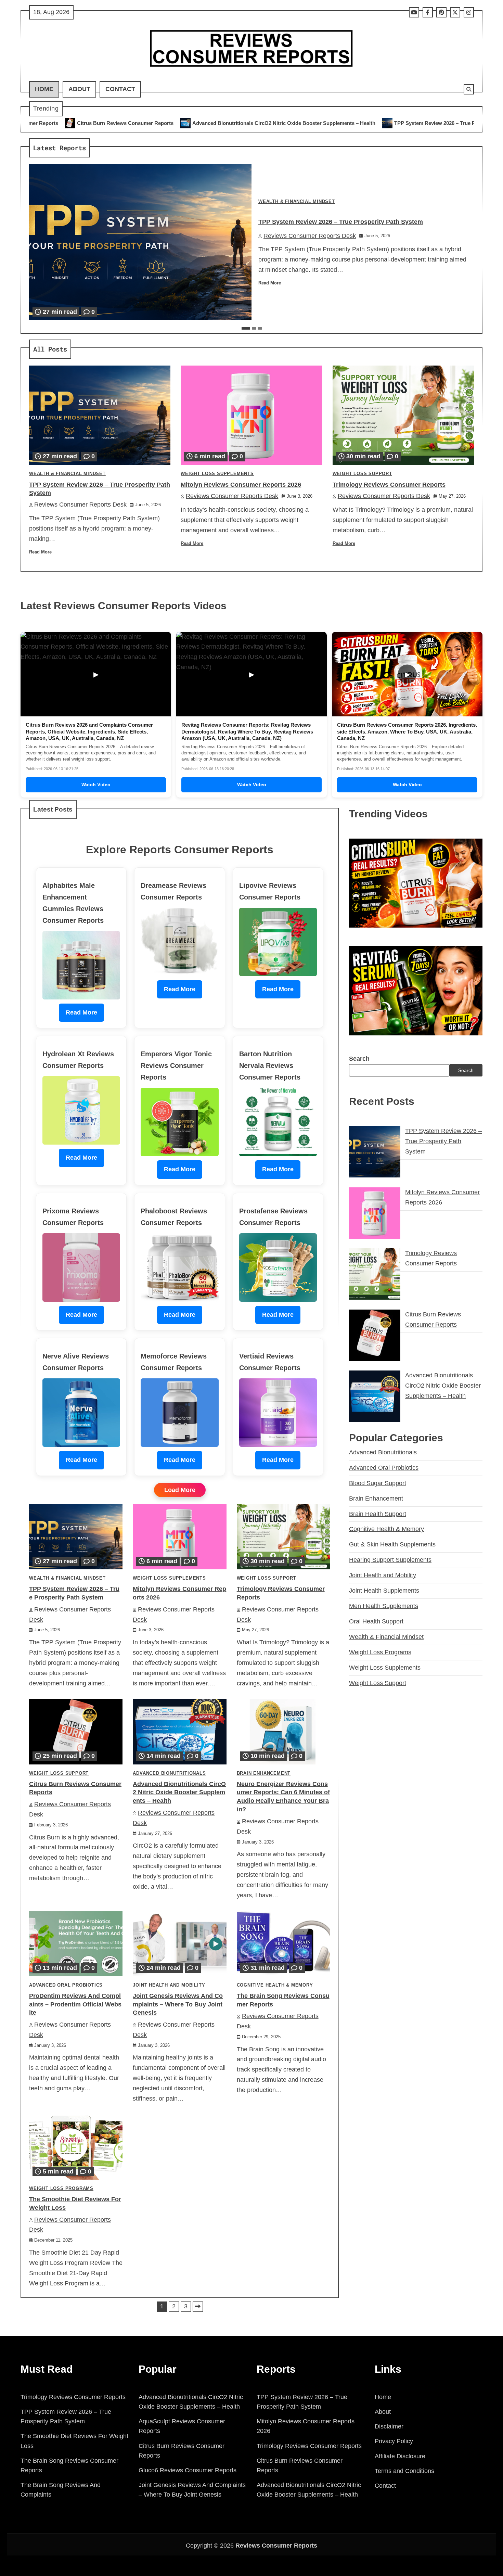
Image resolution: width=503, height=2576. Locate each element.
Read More (270, 283)
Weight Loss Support (362, 474)
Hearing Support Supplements (390, 1560)
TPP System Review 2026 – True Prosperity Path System (291, 123)
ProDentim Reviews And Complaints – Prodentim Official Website (75, 2004)
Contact (120, 89)
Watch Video (96, 785)
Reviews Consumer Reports (276, 2546)
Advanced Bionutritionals (169, 1773)
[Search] (469, 89)
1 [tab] (246, 328)
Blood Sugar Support (378, 1483)
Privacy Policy (394, 2441)
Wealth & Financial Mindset (297, 202)
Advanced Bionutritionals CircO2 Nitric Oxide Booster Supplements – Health (113, 123)
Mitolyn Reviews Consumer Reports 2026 (426, 123)
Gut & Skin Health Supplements (392, 1544)
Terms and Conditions (404, 2471)
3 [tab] (260, 328)
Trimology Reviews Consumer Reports (389, 485)
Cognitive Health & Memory (275, 1985)
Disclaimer (389, 2426)
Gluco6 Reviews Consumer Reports (188, 2470)
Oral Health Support (376, 1621)
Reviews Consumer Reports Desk (310, 236)
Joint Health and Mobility (169, 1985)
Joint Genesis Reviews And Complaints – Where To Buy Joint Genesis (178, 2004)
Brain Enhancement (264, 1773)
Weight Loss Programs (61, 2189)
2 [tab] (254, 328)
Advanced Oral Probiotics (66, 1985)
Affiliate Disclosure (400, 2456)
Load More (180, 1490)
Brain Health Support (378, 1514)
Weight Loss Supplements (217, 474)
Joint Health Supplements (384, 1591)
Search (359, 1059)
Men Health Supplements (384, 1606)
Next (198, 2307)
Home (44, 89)
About (79, 89)
